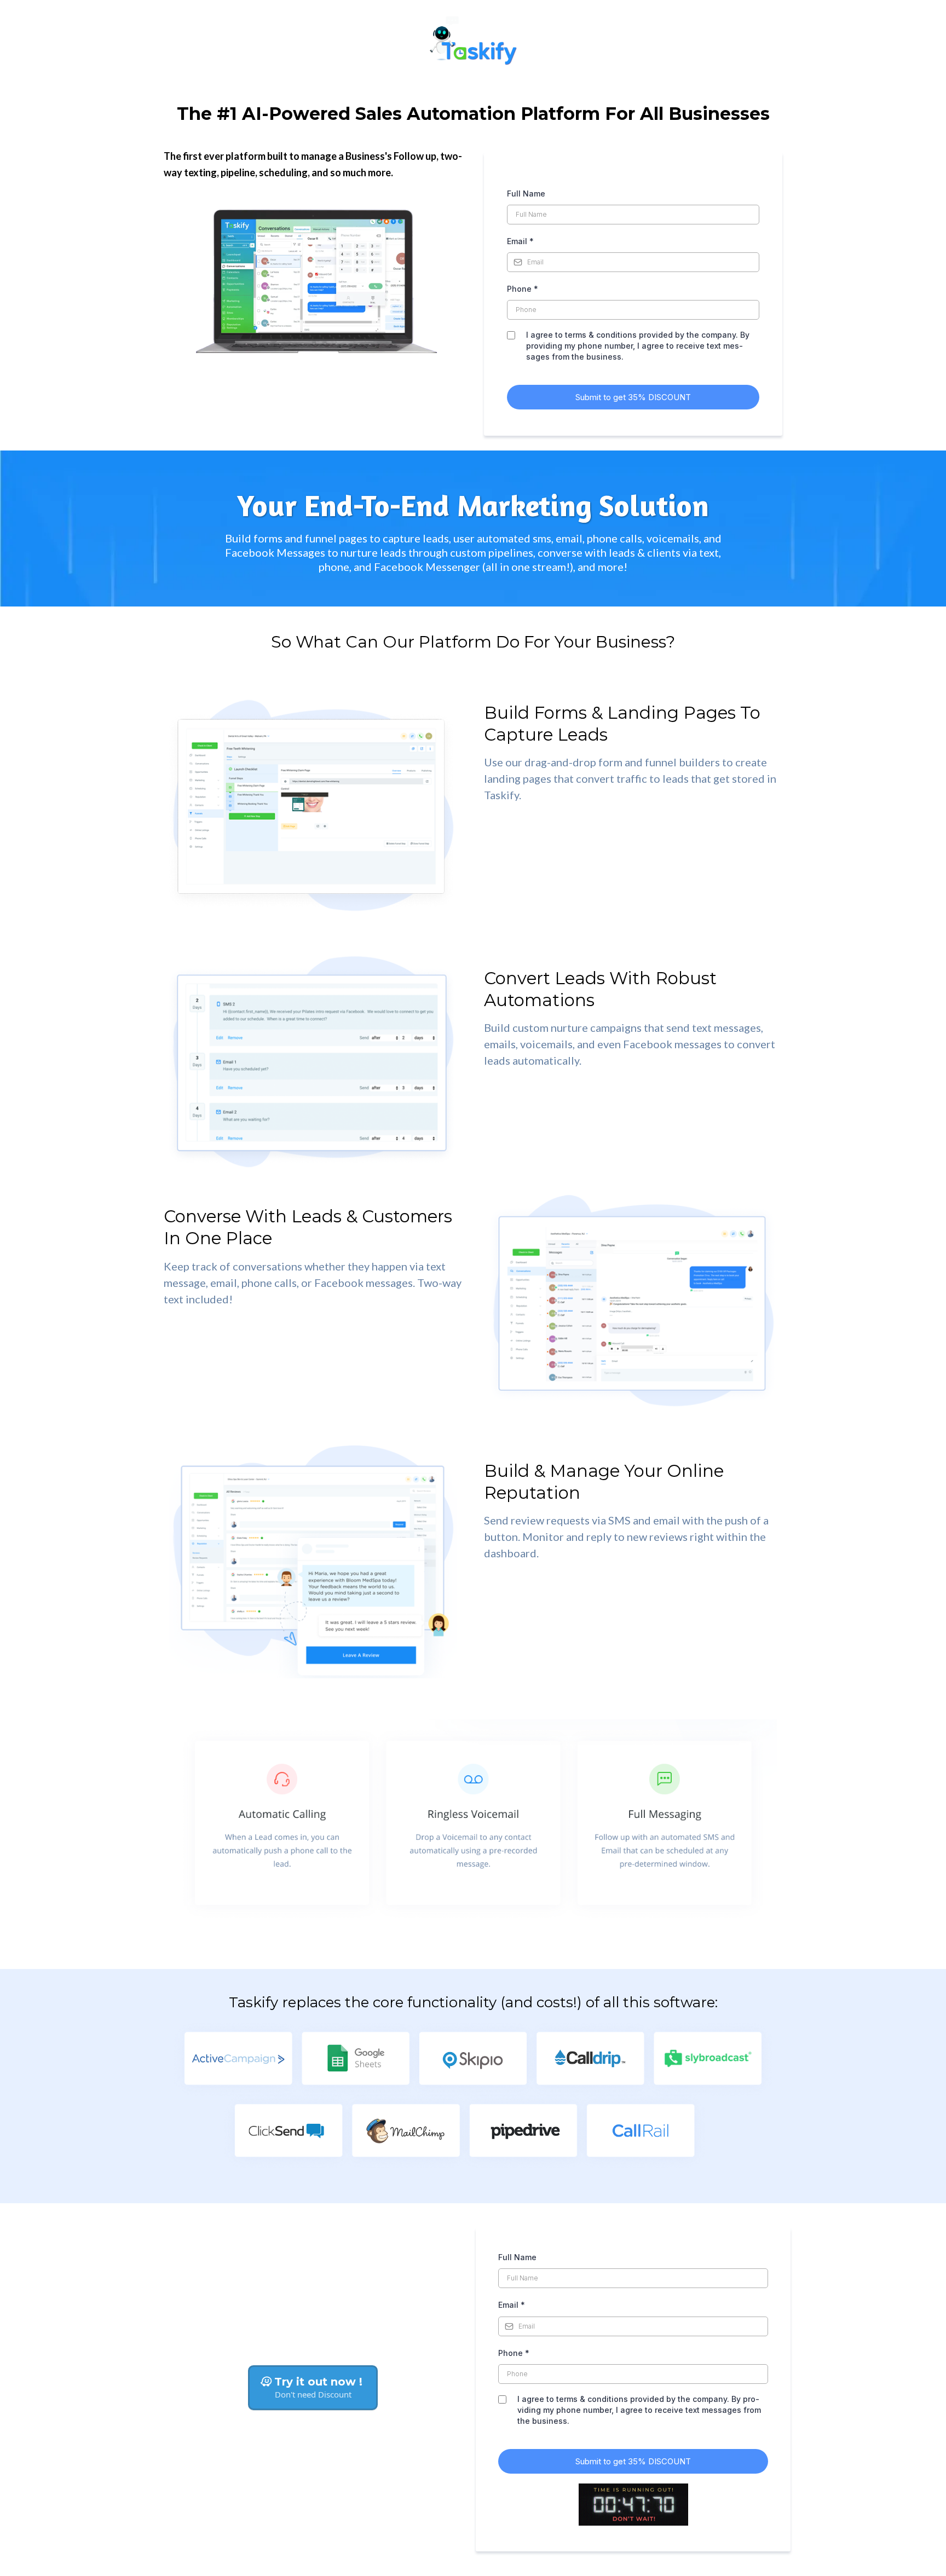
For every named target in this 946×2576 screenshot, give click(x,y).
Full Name (526, 194)
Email (520, 241)
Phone (523, 289)
